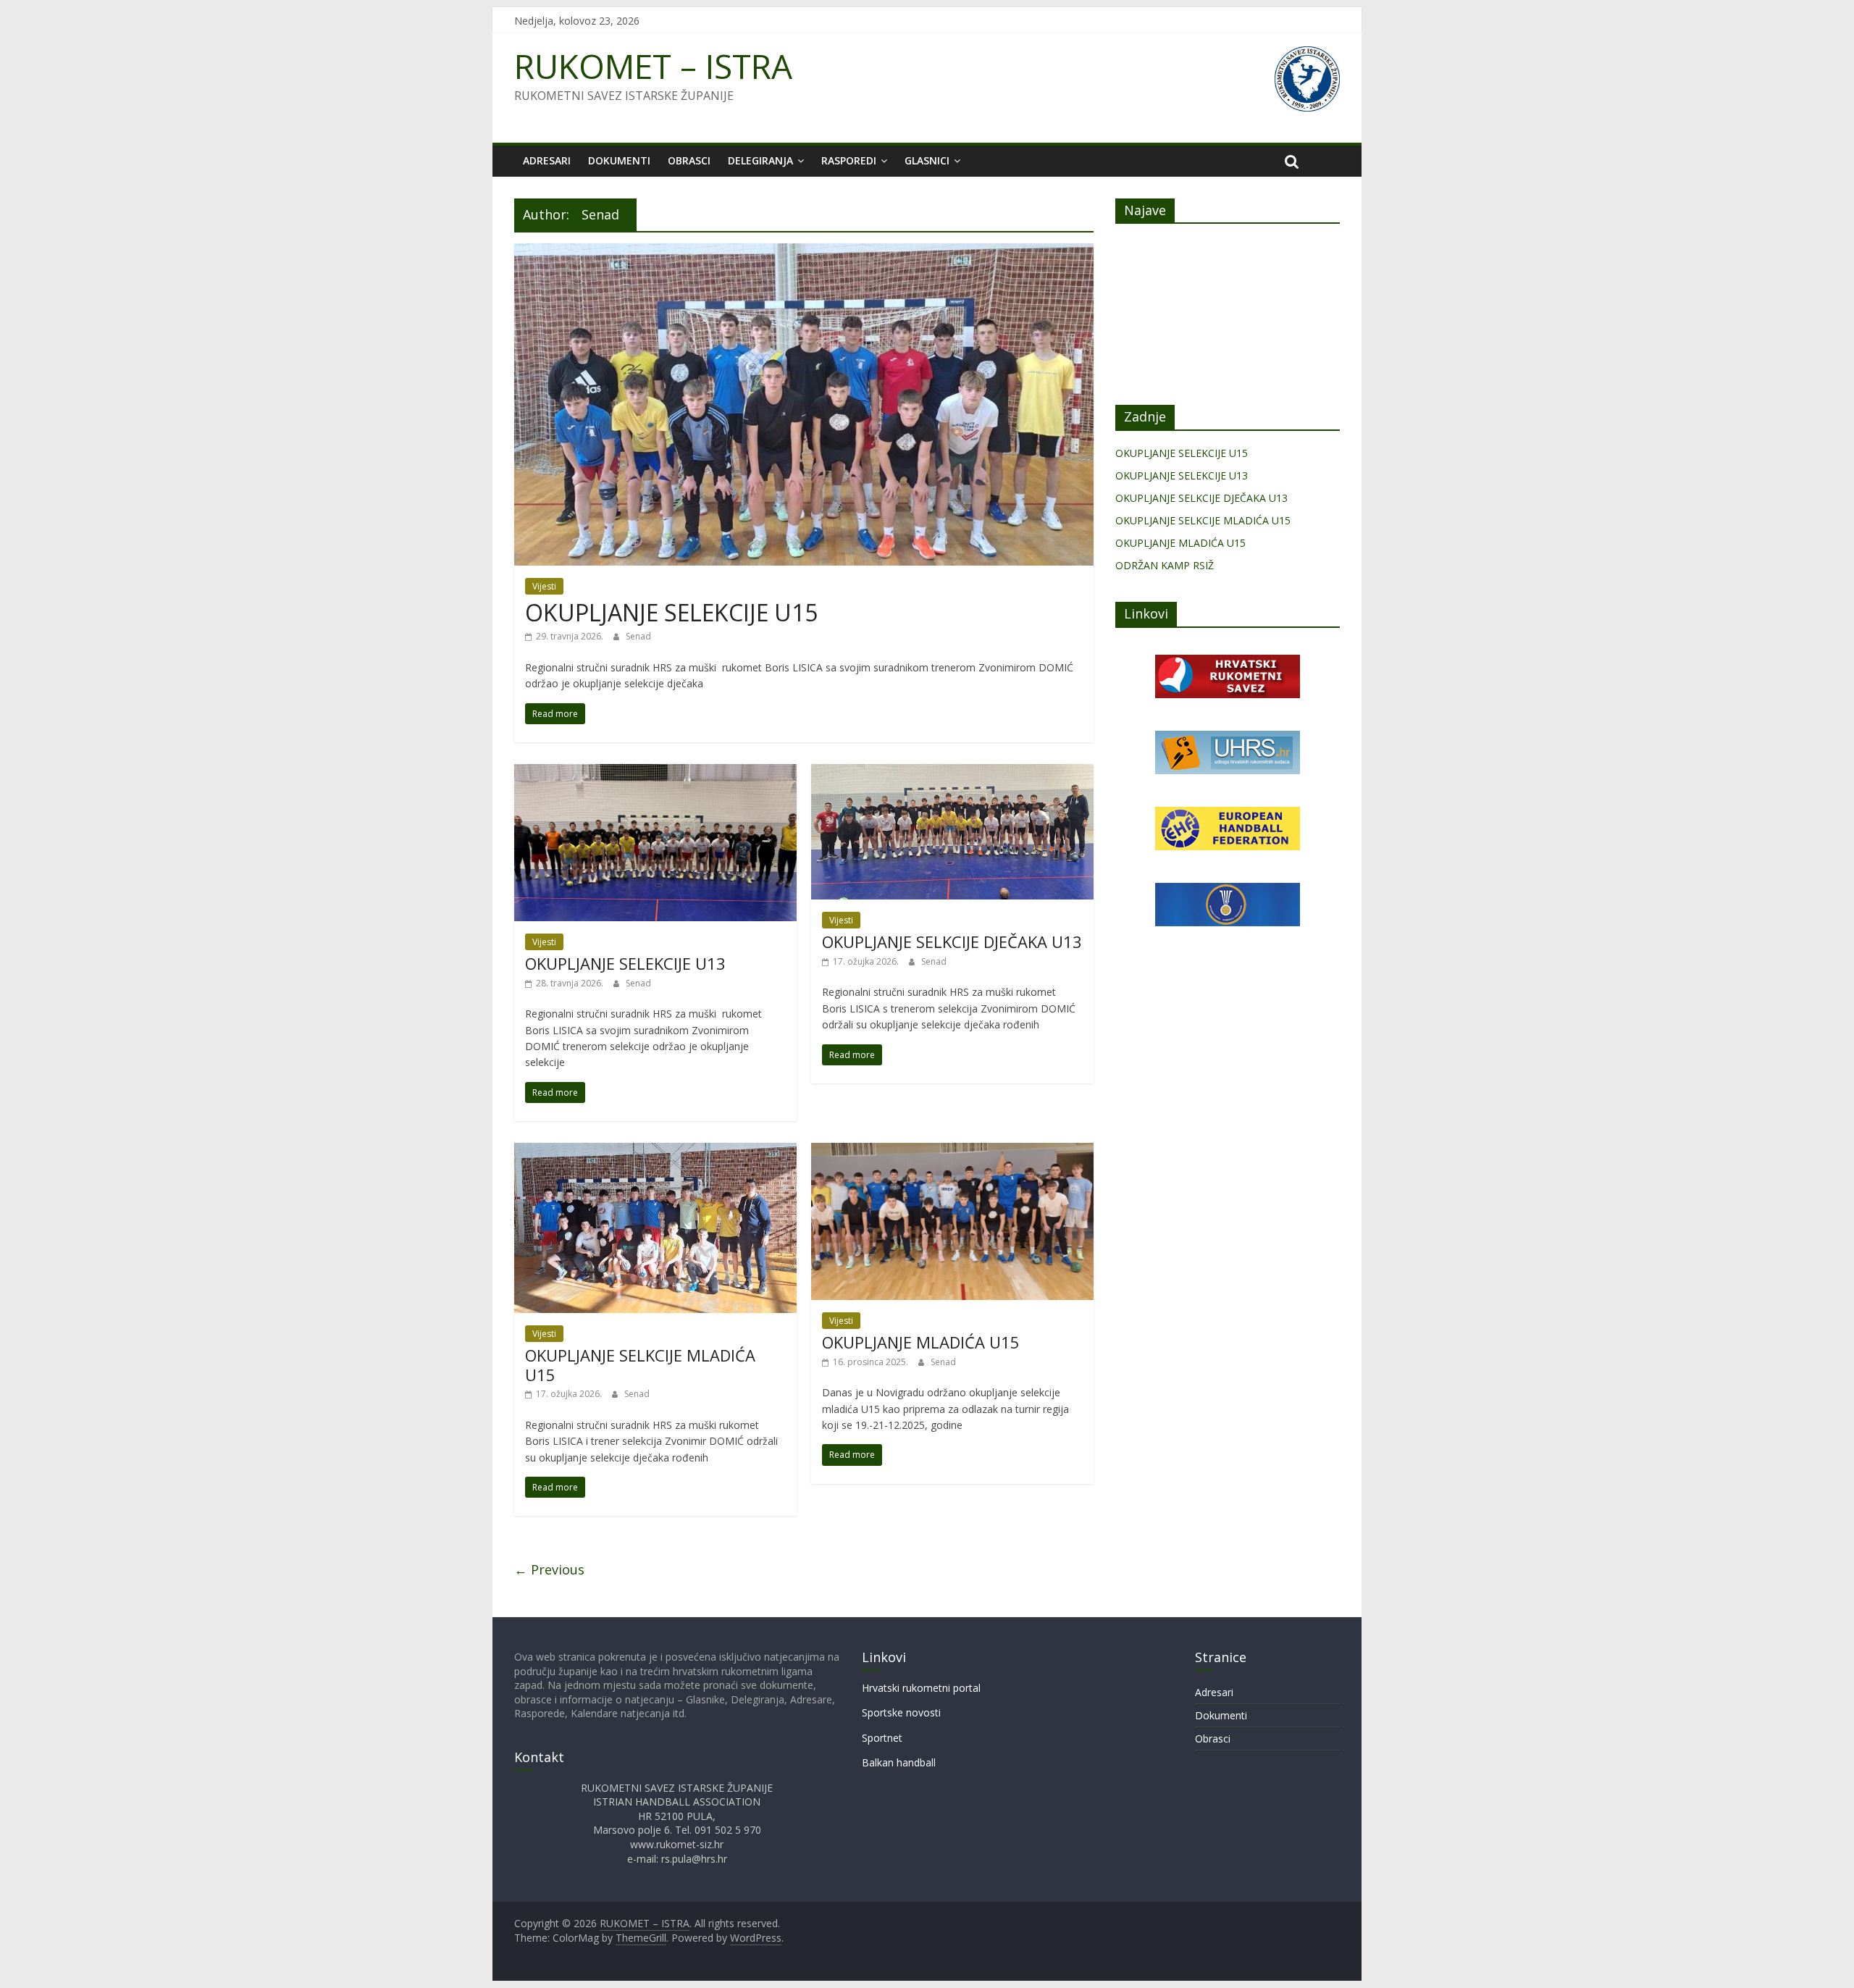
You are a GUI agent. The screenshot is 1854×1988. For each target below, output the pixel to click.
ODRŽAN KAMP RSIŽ (1165, 565)
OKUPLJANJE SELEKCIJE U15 (671, 612)
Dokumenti (619, 160)
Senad (638, 636)
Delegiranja (760, 160)
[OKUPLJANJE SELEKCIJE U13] (655, 773)
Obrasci (689, 160)
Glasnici (927, 160)
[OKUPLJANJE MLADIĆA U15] (952, 1152)
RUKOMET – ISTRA (653, 66)
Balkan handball (899, 1762)
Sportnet (882, 1738)
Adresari (547, 160)
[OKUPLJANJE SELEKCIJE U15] (804, 252)
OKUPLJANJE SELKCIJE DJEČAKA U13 (952, 941)
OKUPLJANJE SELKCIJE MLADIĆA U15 (640, 1364)
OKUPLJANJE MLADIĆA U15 (921, 1342)
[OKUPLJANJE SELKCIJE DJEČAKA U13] (952, 773)
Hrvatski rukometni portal (921, 1688)
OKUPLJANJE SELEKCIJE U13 (625, 963)
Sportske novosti (901, 1712)
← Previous (549, 1569)
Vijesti (544, 586)
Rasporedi (849, 160)
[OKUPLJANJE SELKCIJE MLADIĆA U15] (655, 1152)
